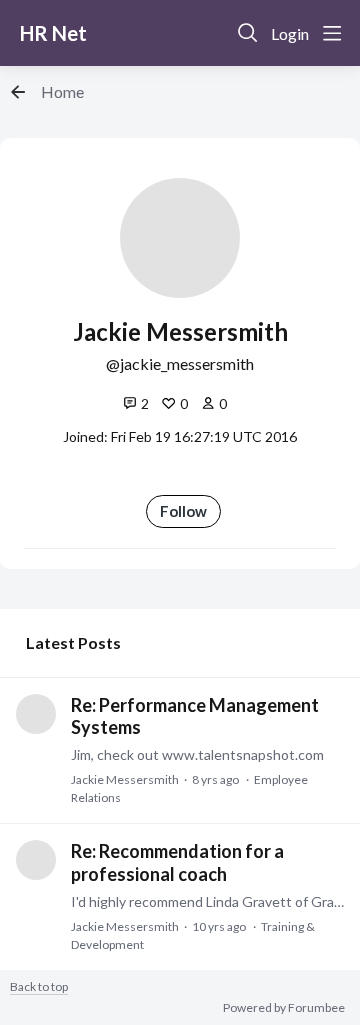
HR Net (53, 33)
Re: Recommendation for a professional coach (177, 862)
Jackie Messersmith (125, 779)
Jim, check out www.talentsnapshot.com (197, 754)
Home (62, 91)
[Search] (248, 33)
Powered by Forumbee (284, 1008)
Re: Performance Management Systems (195, 716)
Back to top (39, 987)
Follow (183, 511)
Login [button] (290, 33)
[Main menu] (332, 33)
